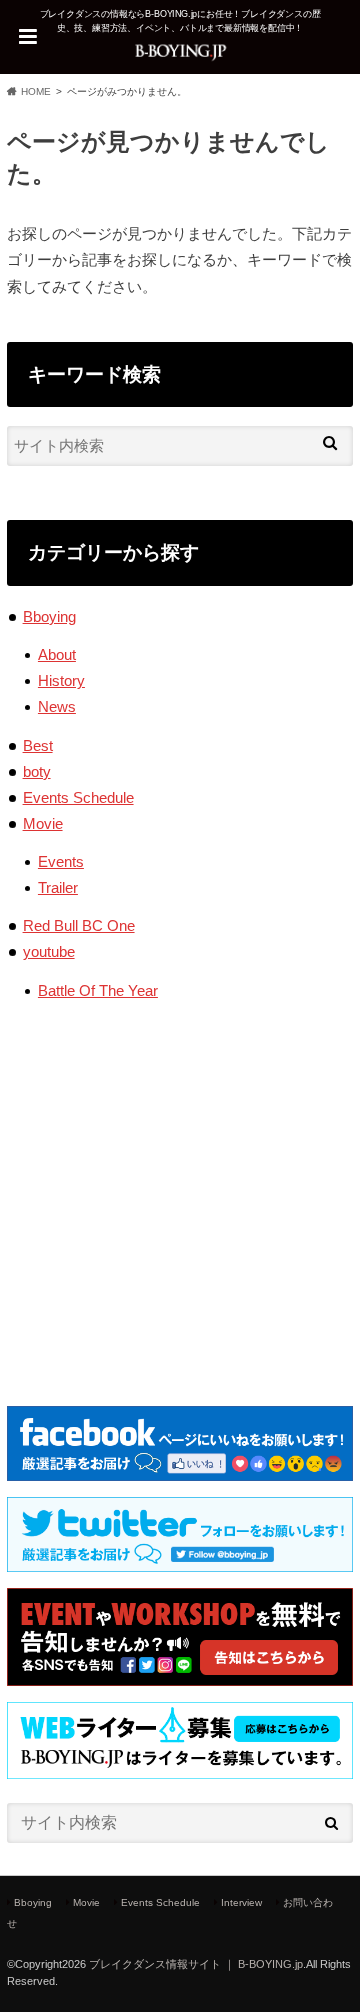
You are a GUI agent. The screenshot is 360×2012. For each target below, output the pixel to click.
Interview (241, 1902)
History (61, 680)
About (57, 654)
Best (38, 745)
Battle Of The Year (98, 990)
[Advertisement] (180, 1188)
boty (37, 771)
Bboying (49, 616)
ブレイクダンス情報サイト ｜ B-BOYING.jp (196, 1964)
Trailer (58, 887)
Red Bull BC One (79, 925)
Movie (43, 823)
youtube (49, 951)
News (57, 706)
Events (61, 861)
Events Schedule (78, 797)
